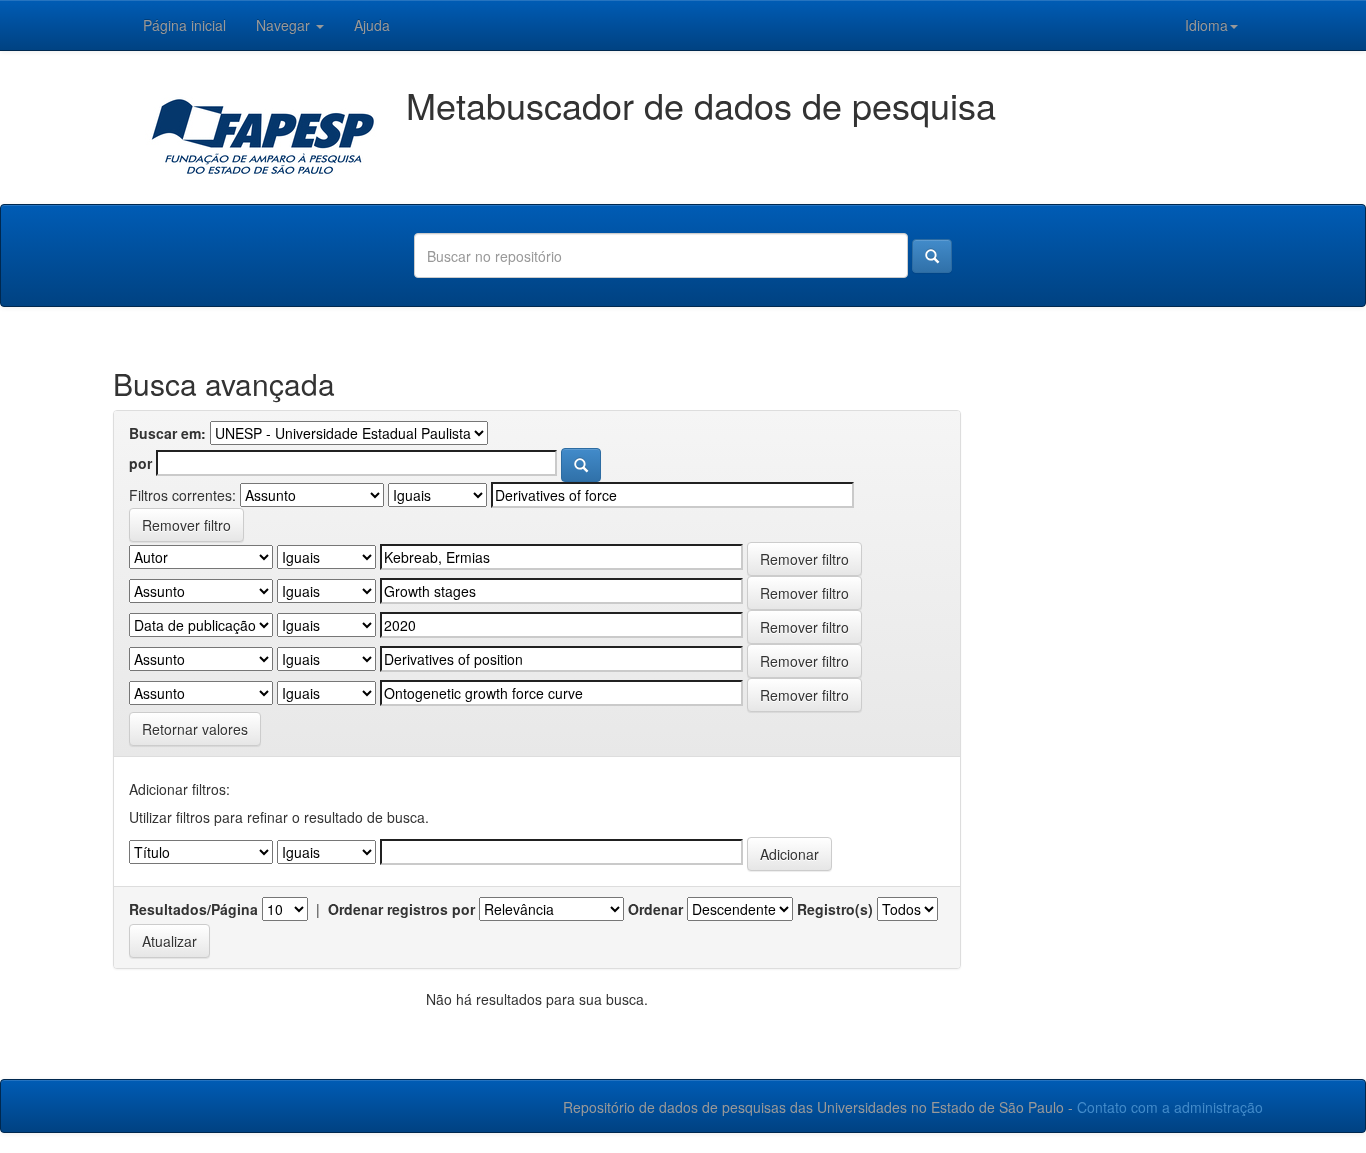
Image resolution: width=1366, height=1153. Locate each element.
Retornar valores (195, 729)
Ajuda (372, 25)
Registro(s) (835, 909)
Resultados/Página (193, 909)
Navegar (285, 25)
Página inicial (184, 25)
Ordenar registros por (401, 909)
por (140, 463)
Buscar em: (167, 433)
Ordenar (655, 909)
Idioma (1206, 25)
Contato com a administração (1170, 1107)
